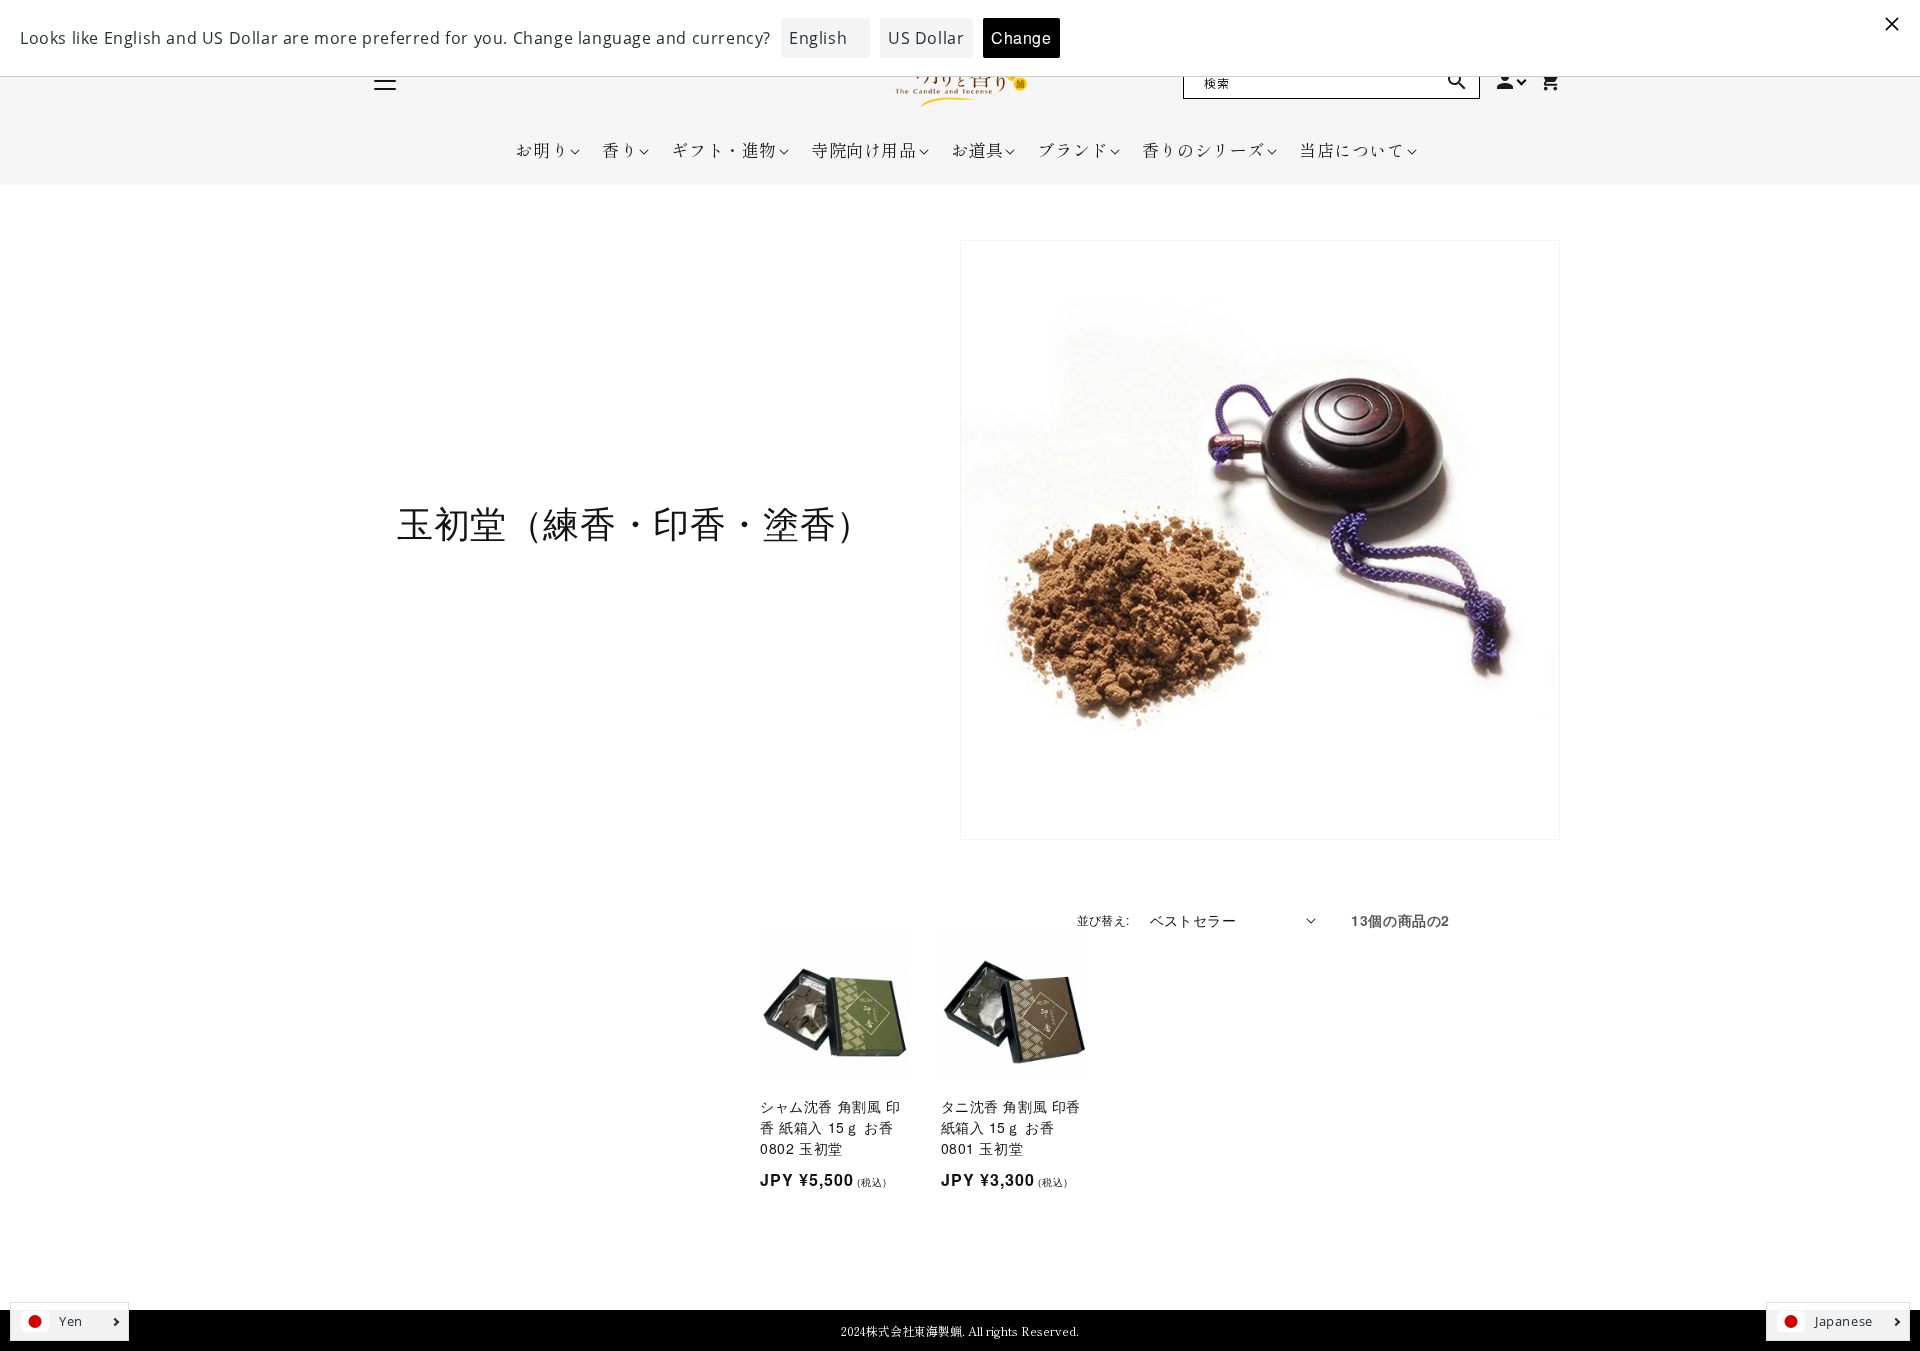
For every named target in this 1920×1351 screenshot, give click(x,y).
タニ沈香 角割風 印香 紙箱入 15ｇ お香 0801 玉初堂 (1011, 1127)
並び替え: (1103, 919)
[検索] (1457, 81)
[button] (541, 150)
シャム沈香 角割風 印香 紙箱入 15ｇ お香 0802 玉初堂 (830, 1127)
